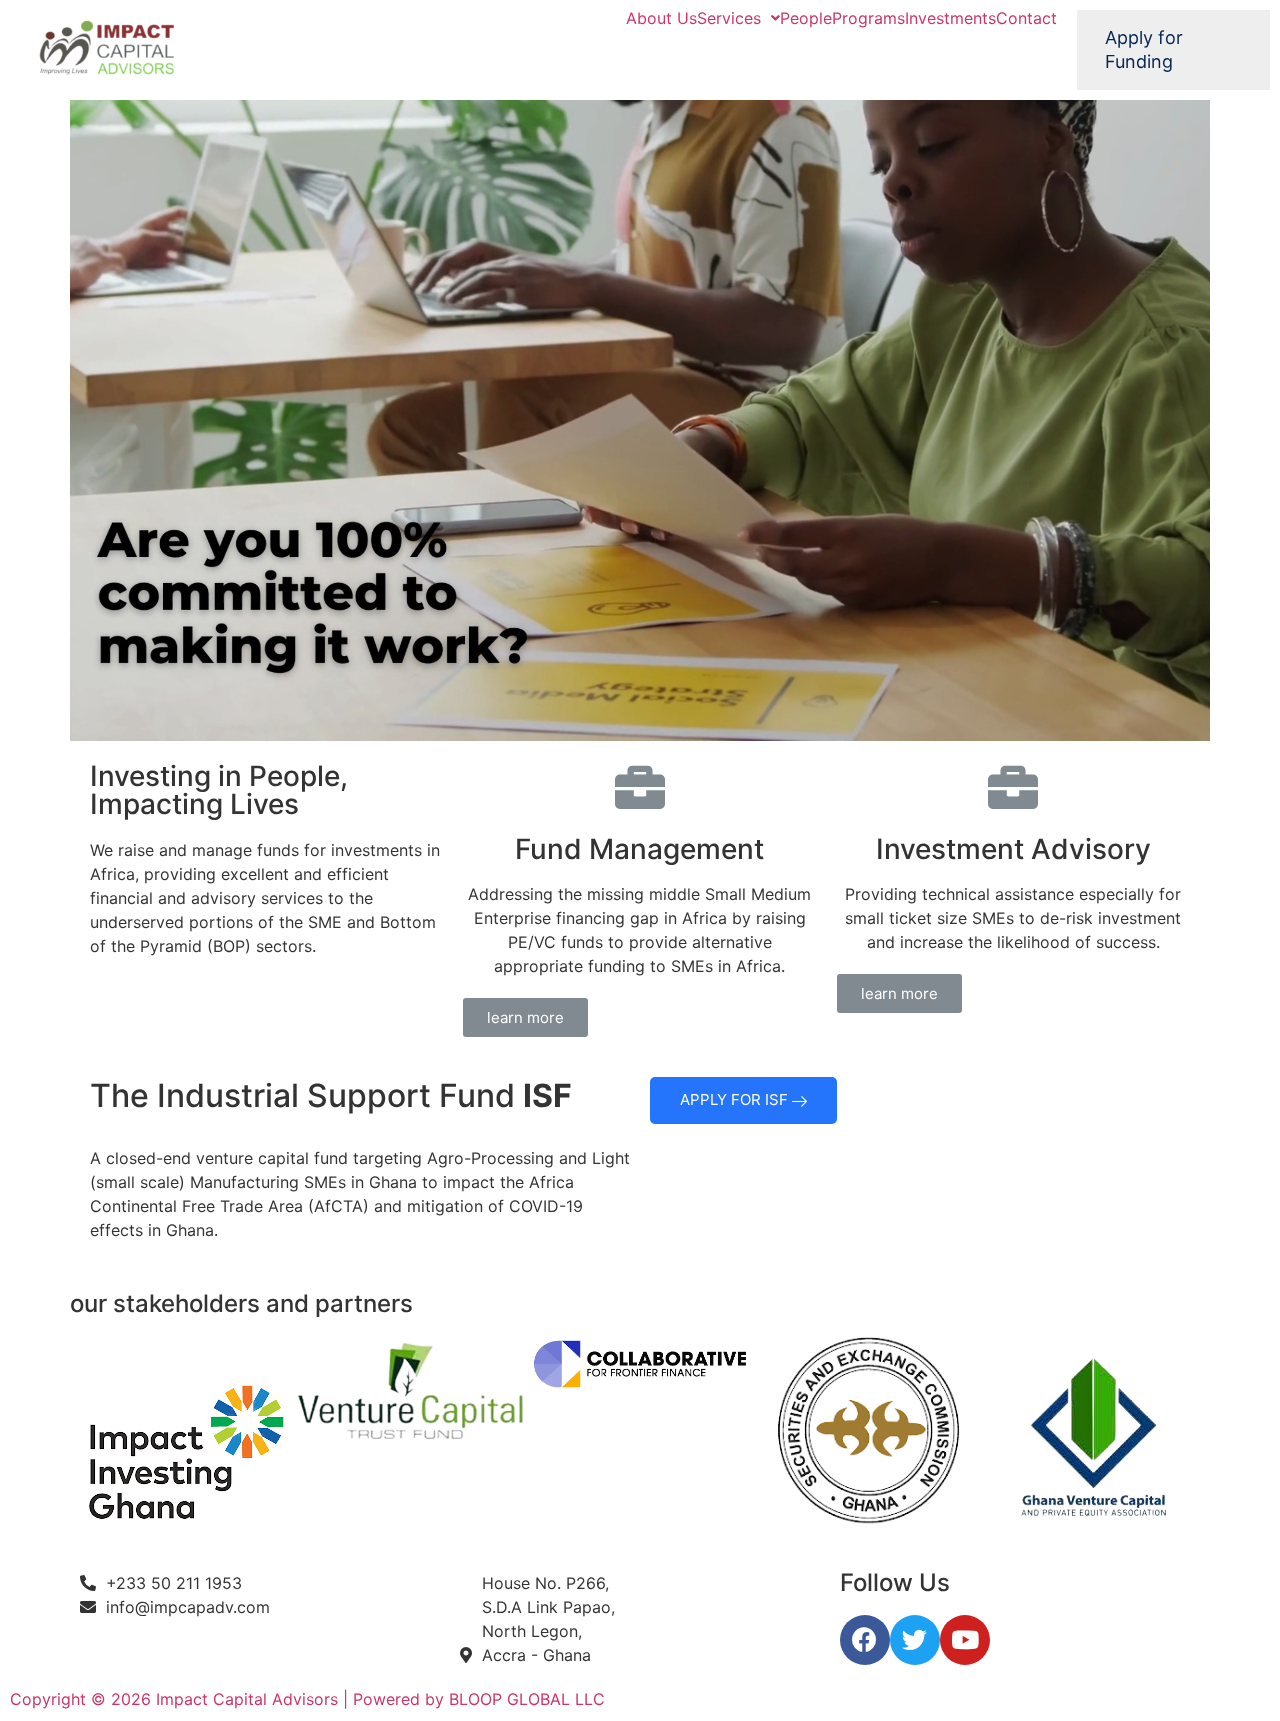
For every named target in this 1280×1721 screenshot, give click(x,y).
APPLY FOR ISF (736, 1099)
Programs (868, 18)
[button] (525, 1017)
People (806, 18)
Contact (1026, 18)
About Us (661, 18)
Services (729, 18)
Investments (950, 18)
